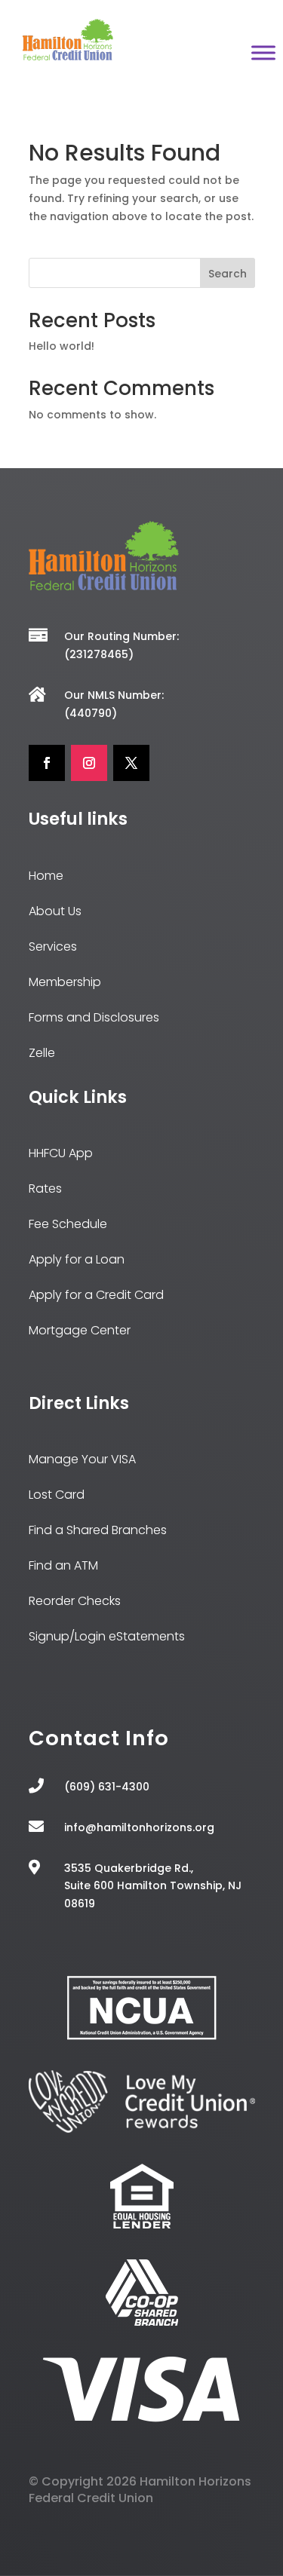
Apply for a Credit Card (96, 1295)
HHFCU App (61, 1153)
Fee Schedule (68, 1224)
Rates (45, 1188)
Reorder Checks (75, 1601)
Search (228, 274)
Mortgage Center (80, 1330)
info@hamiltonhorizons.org (139, 1827)
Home (46, 876)
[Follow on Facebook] (47, 763)
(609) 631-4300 (107, 1787)
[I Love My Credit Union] (142, 2129)
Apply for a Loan (77, 1259)
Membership (65, 982)
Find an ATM (63, 1565)
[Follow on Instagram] (89, 763)
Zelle (42, 1053)
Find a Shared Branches (98, 1530)
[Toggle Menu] (263, 53)
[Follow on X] (131, 763)
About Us (55, 911)
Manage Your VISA (82, 1459)
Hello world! (62, 346)
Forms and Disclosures (94, 1017)
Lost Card (57, 1495)
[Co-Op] (142, 2322)
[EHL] (142, 2226)
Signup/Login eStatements (107, 1636)
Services (53, 946)
